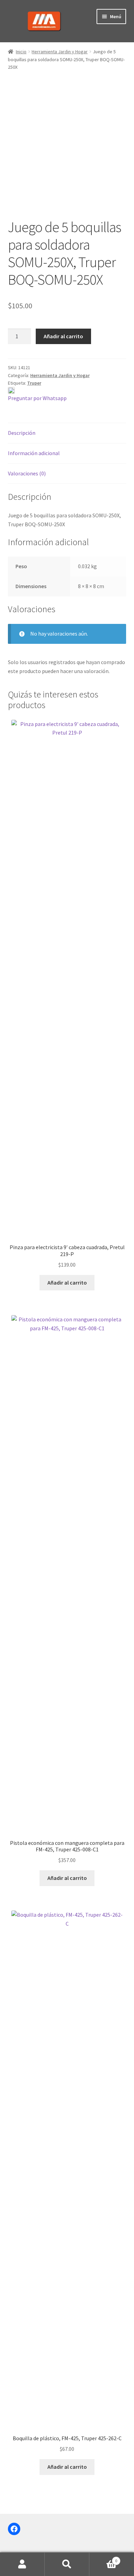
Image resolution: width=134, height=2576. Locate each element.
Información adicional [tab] (34, 453)
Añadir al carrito (63, 336)
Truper (34, 383)
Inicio (21, 52)
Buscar (67, 2564)
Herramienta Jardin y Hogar (60, 52)
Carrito (103, 2558)
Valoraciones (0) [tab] (27, 473)
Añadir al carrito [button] (67, 1283)
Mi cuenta (22, 2564)
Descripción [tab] (22, 433)
